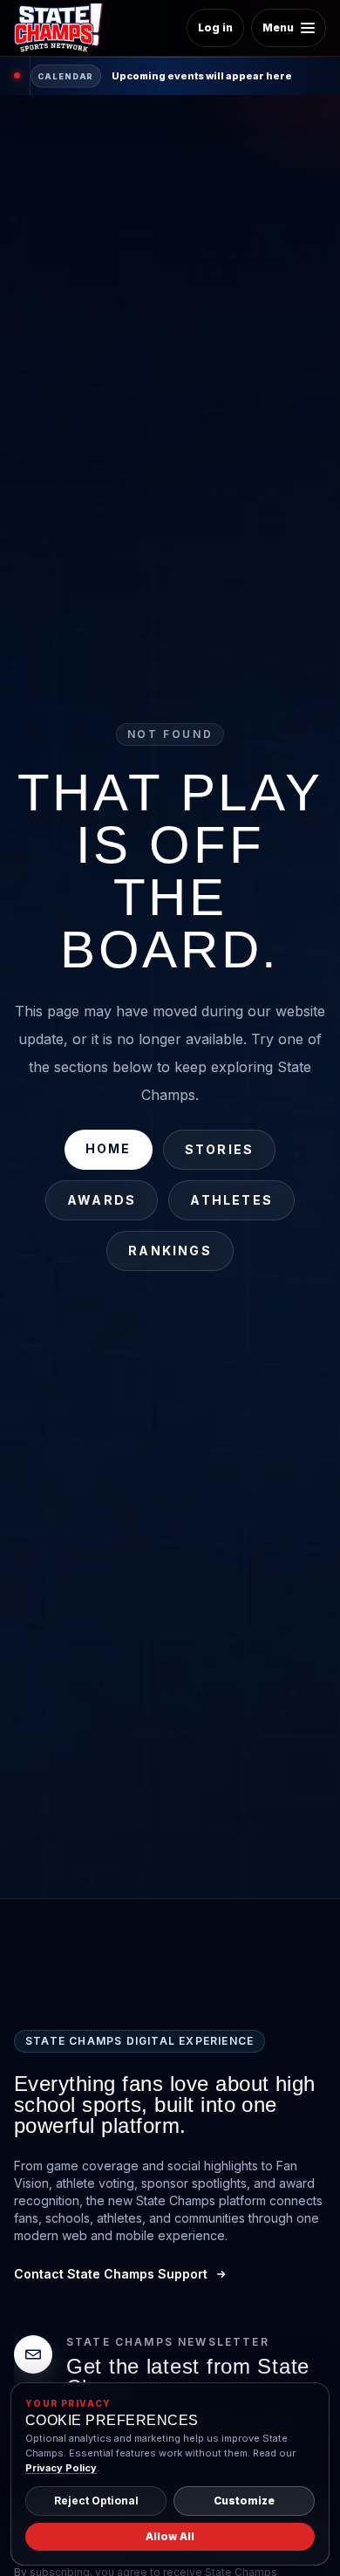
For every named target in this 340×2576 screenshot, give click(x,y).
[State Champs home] (65, 28)
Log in (215, 27)
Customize (244, 2501)
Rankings (170, 1250)
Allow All (170, 2536)
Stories (220, 1149)
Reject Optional (96, 2501)
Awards (102, 1200)
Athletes (231, 1200)
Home (109, 1148)
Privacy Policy (61, 2468)
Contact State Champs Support (111, 2274)
